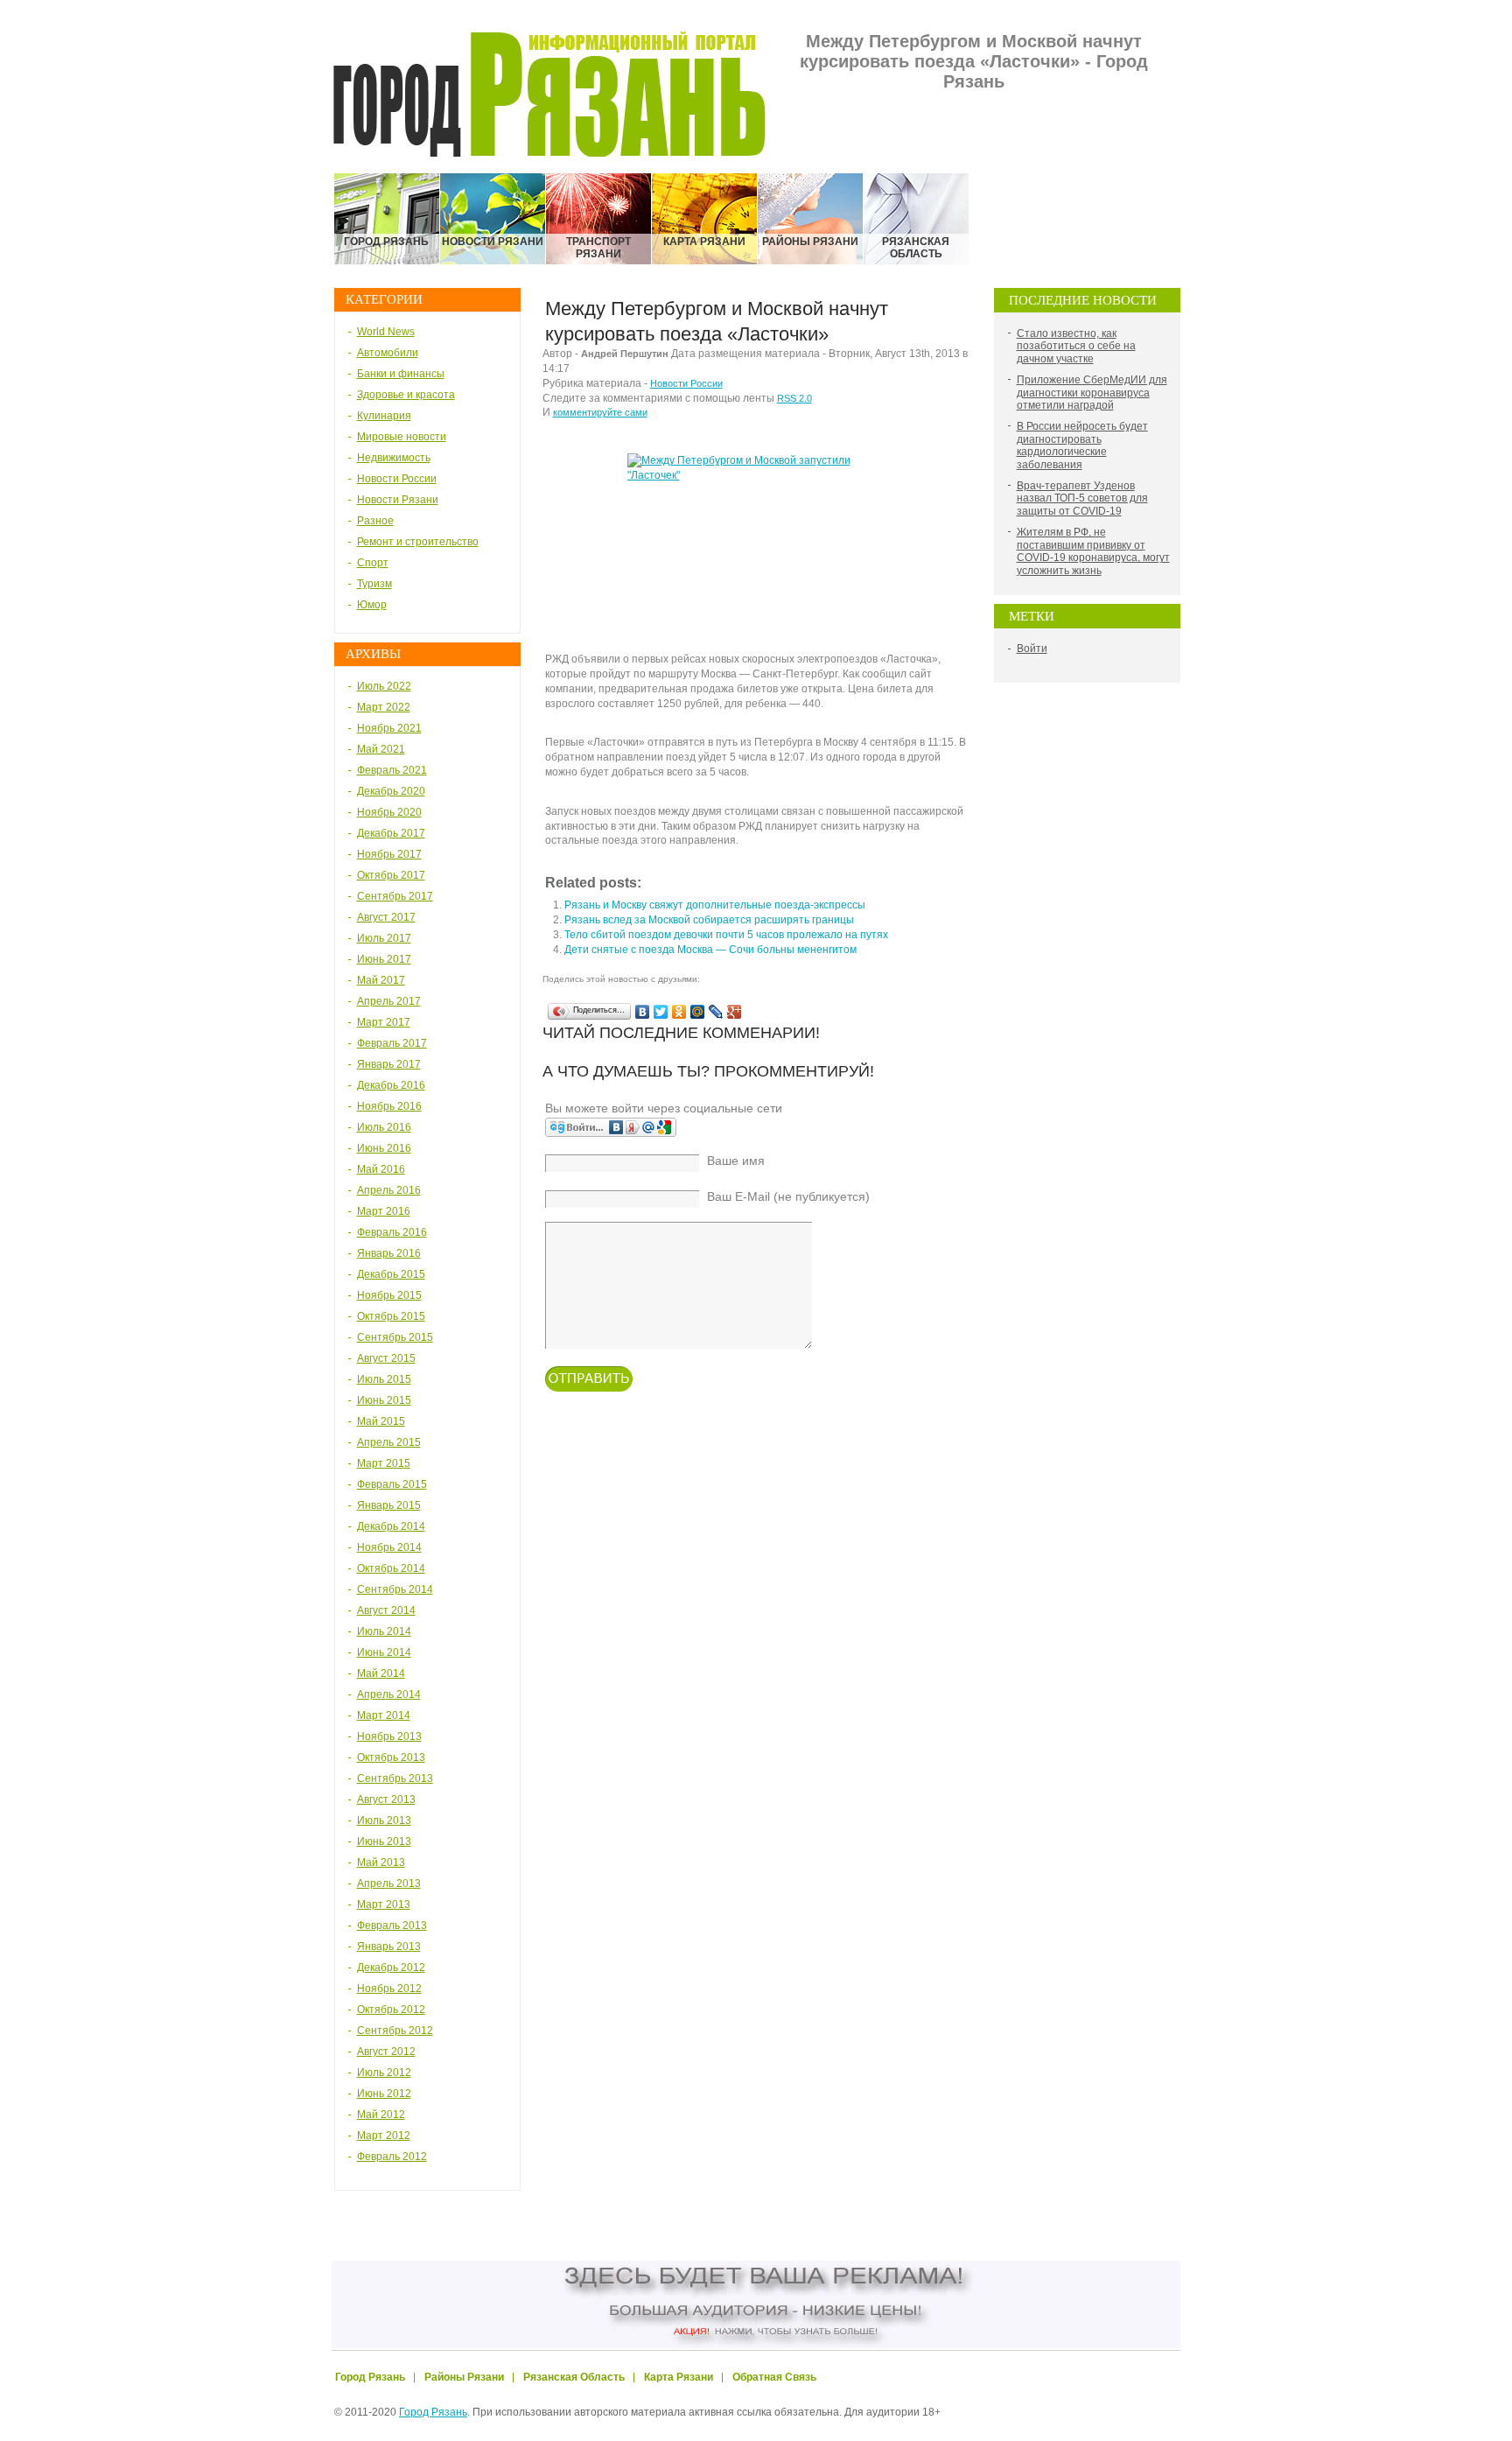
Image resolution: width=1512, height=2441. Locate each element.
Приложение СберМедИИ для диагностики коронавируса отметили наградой (1092, 393)
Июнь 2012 (384, 2094)
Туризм (374, 584)
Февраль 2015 (392, 1484)
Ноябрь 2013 (389, 1736)
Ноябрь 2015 (389, 1295)
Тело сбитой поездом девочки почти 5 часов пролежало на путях (726, 935)
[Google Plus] (735, 1012)
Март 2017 (384, 1022)
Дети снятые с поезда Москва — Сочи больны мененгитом (710, 950)
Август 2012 (386, 2052)
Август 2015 (386, 1358)
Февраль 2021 (392, 770)
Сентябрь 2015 (395, 1337)
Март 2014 (384, 1715)
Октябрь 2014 (391, 1568)
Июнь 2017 (384, 959)
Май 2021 (381, 749)
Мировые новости (402, 437)
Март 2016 (384, 1211)
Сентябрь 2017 (395, 896)
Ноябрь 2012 (389, 1989)
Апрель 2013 (389, 1883)
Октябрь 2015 (391, 1316)
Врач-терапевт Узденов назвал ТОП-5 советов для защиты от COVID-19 (1082, 498)
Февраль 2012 (392, 2157)
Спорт (373, 563)
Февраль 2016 (392, 1232)
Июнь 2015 (384, 1400)
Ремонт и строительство (418, 542)
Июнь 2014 (384, 1652)
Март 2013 (384, 1904)
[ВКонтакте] (643, 1012)
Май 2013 (381, 1862)
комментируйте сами (600, 412)
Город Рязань (433, 2412)
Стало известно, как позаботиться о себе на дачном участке (1076, 346)
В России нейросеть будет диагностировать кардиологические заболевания (1082, 445)
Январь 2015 (389, 1505)
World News (386, 332)
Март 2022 (384, 707)
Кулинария (384, 416)
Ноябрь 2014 (389, 1547)
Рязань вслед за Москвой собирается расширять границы (709, 920)
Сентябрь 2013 (395, 1778)
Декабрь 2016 (391, 1085)
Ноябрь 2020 (389, 812)
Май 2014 (381, 1673)
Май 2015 (381, 1421)
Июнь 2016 (384, 1148)
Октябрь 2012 (391, 2010)
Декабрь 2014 (391, 1526)
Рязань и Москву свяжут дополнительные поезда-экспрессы (715, 905)
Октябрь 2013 (391, 1757)
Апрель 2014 (389, 1694)
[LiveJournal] (716, 1012)
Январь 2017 (389, 1064)
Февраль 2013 (392, 1925)
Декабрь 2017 (391, 833)
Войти (1032, 649)
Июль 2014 (384, 1631)
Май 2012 (381, 2115)
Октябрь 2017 (391, 875)
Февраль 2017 (392, 1043)
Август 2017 (386, 917)
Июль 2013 (384, 1820)
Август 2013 (386, 1799)
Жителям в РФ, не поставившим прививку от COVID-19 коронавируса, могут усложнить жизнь (1093, 551)
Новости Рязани (398, 500)
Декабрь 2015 (391, 1274)
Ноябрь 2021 (389, 728)
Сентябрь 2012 (395, 2031)
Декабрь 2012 (391, 1968)
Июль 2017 (384, 938)
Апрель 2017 (389, 1001)
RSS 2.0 (794, 398)
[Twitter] (661, 1012)
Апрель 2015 (389, 1442)
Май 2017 (381, 980)
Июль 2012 (384, 2073)
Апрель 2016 (389, 1190)
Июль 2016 (384, 1127)
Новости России (397, 479)
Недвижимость (394, 458)
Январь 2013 (389, 1946)
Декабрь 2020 (391, 791)
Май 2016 (381, 1169)
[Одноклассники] (679, 1012)
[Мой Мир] (698, 1012)
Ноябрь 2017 (389, 854)
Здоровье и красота (406, 395)
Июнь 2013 (384, 1841)
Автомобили (388, 353)
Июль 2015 (384, 1379)
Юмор (372, 605)
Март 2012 (384, 2136)
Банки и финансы (401, 374)
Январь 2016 (389, 1253)
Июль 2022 (384, 686)
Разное (375, 521)
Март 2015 (384, 1463)
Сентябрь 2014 (395, 1589)
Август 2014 (386, 1610)
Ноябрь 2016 (389, 1106)
